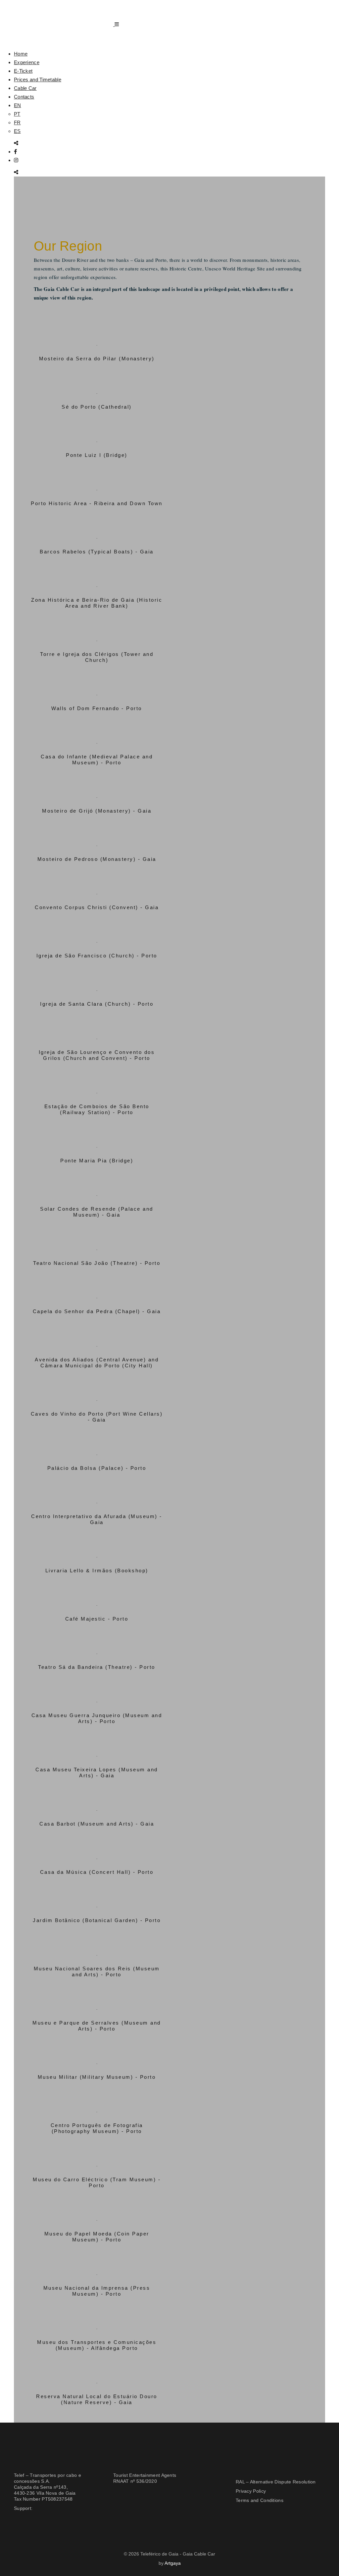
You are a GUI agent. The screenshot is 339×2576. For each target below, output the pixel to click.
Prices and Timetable (38, 80)
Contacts (24, 97)
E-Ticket (23, 71)
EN (18, 105)
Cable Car (25, 88)
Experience (27, 62)
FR (17, 122)
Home (21, 54)
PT (17, 114)
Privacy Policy (251, 2491)
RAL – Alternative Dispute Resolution (276, 2482)
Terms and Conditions (260, 2500)
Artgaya (173, 2563)
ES (17, 131)
